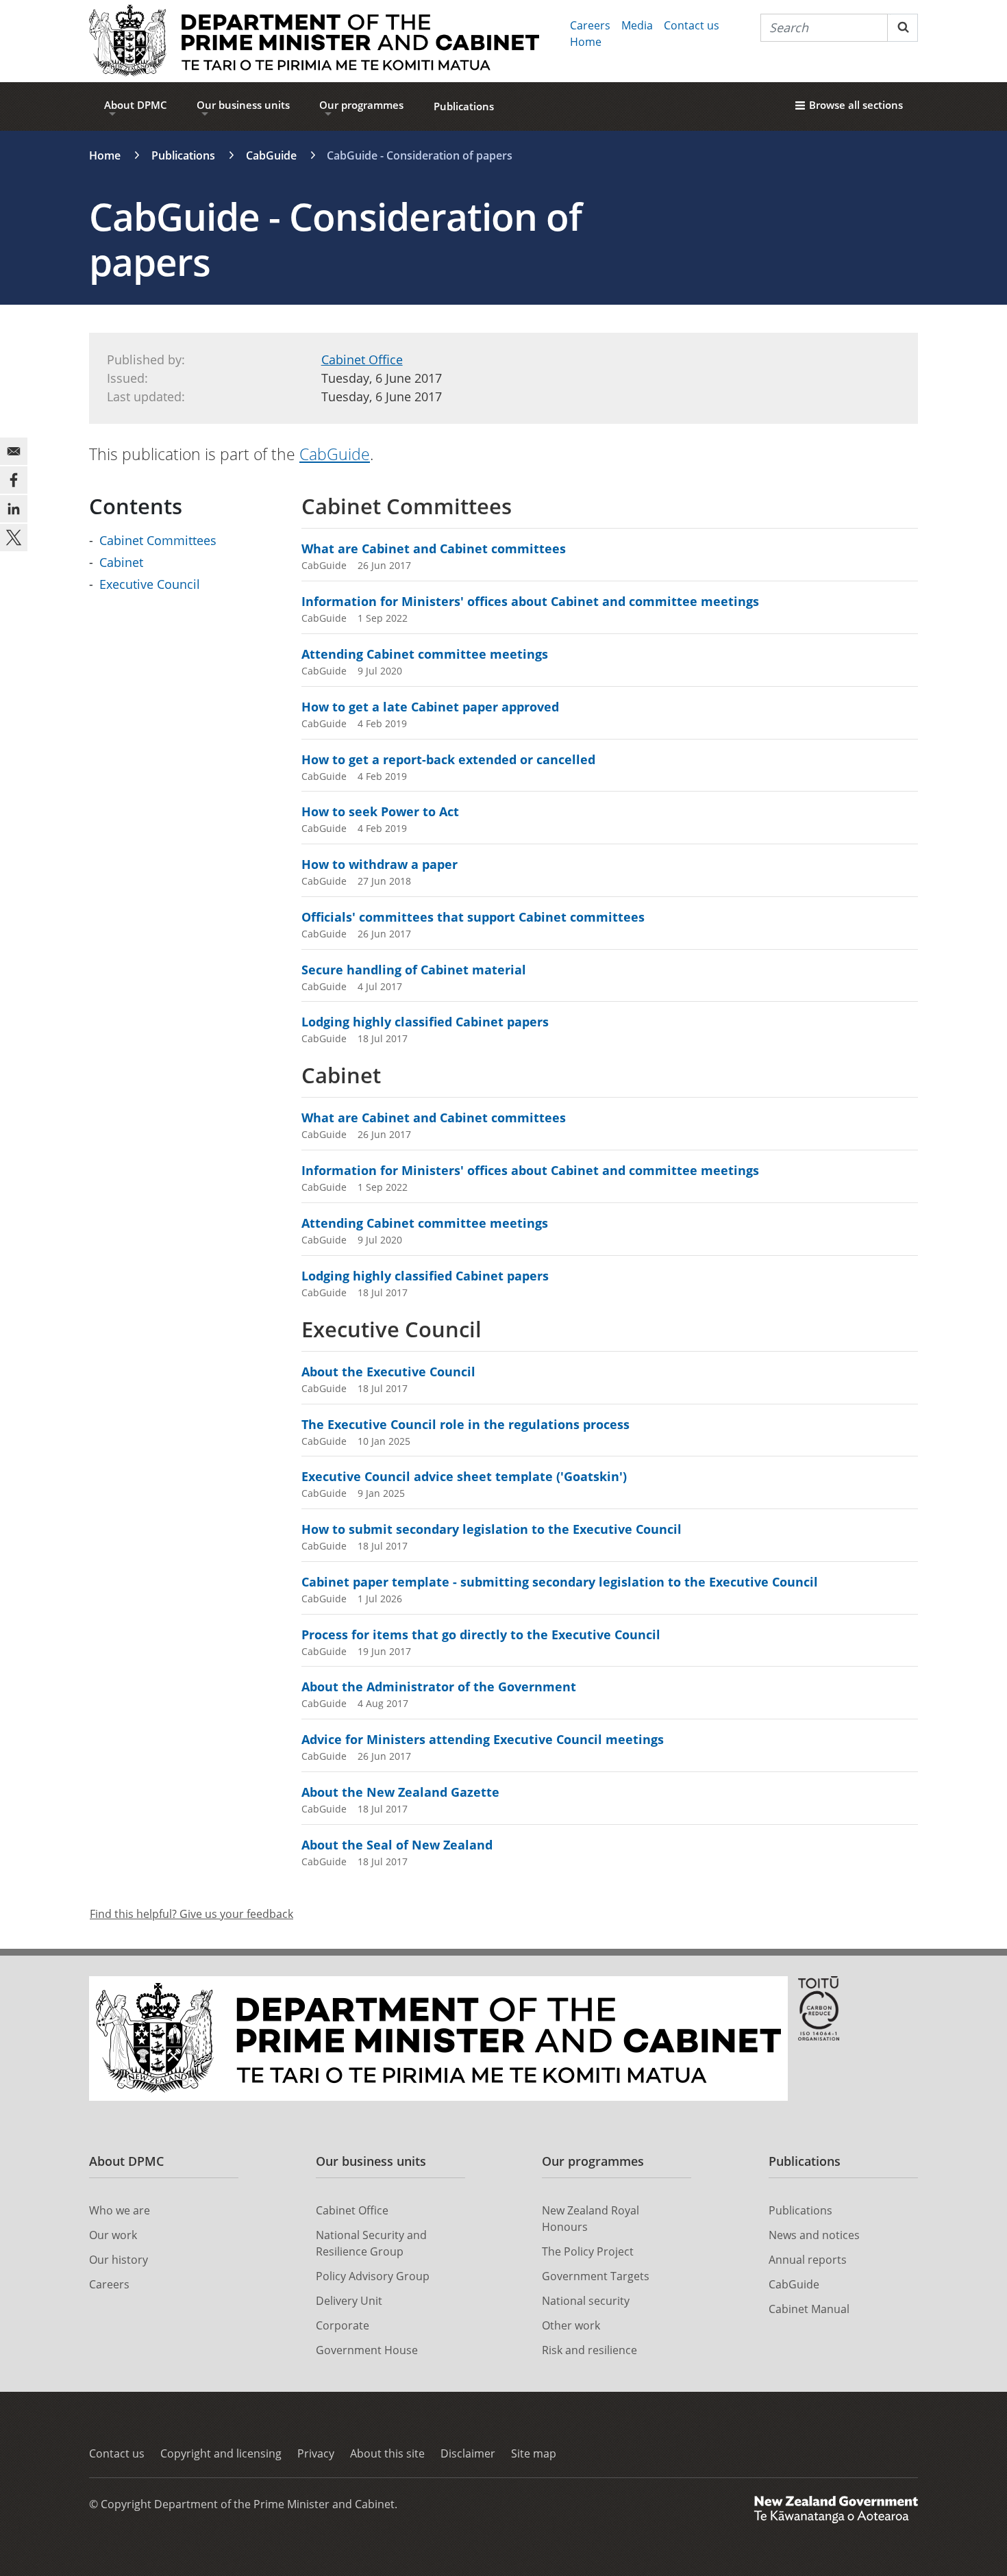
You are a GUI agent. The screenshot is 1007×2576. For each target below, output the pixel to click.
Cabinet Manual (809, 2309)
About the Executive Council (388, 1372)
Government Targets (596, 2276)
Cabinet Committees (158, 540)
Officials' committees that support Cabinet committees (473, 917)
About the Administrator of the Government (439, 1687)
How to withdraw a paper (380, 864)
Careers (590, 25)
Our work (113, 2235)
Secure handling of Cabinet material (414, 970)
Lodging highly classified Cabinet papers (425, 1022)
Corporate (343, 2325)
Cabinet (121, 562)
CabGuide (271, 155)
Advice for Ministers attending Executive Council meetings (483, 1739)
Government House (367, 2350)
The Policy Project (588, 2251)
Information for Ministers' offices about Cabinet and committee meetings (530, 601)
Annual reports (808, 2260)
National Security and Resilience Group (371, 2243)
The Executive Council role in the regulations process (465, 1424)
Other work (571, 2325)
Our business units (243, 105)
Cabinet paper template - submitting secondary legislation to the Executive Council (560, 1582)
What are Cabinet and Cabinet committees (434, 548)
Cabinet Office (362, 359)
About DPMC (136, 105)
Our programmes (361, 105)
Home (586, 42)
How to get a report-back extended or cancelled (448, 759)
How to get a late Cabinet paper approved (430, 707)
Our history (119, 2260)
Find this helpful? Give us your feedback (191, 1914)
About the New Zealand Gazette (400, 1792)
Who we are (120, 2210)
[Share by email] (14, 451)
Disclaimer (468, 2453)
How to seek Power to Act (380, 811)
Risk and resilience (589, 2350)
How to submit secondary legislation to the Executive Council (492, 1529)
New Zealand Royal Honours (590, 2219)
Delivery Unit (349, 2301)
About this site (387, 2453)
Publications (464, 106)
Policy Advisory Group (373, 2276)
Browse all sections (856, 105)
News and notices (814, 2235)
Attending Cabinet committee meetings (425, 654)
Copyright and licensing (221, 2453)
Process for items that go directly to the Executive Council (481, 1634)
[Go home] (314, 41)
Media (637, 25)
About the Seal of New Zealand (397, 1845)
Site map (534, 2453)
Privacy (316, 2453)
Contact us (692, 25)
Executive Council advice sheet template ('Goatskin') (464, 1476)
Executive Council (150, 584)
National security (586, 2301)
